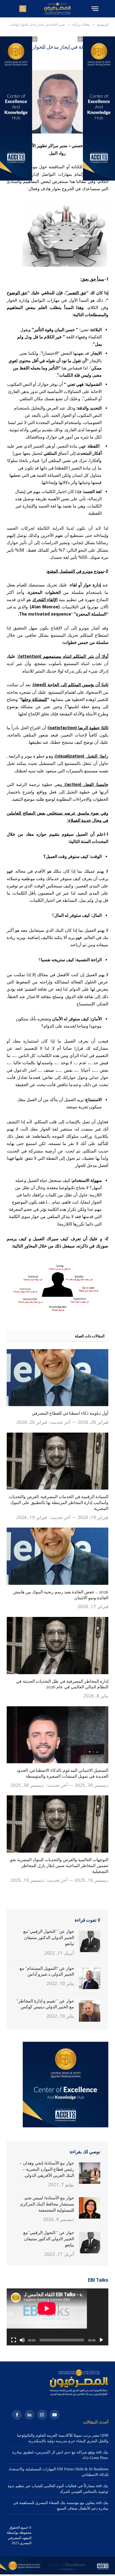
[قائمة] (94, 9)
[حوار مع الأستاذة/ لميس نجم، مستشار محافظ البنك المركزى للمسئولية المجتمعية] (90, 2208)
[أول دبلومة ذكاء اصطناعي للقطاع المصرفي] (57, 1378)
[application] (57, 2317)
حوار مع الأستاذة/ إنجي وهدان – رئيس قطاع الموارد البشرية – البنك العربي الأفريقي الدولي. (47, 2169)
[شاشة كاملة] (14, 2340)
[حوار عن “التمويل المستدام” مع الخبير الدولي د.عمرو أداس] (90, 1978)
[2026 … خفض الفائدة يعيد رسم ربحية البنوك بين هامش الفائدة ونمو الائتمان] (57, 1556)
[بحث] (23, 9)
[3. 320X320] (66, 2126)
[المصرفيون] (57, 9)
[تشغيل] (101, 2340)
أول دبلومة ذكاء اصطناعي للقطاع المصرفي (70, 1413)
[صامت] (22, 2340)
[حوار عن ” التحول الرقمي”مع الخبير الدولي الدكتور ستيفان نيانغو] (90, 1941)
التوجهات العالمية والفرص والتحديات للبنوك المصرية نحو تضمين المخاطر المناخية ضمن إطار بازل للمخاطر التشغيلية (59, 1866)
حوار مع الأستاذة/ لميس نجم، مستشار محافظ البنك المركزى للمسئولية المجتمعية (47, 2204)
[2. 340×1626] (99, 179)
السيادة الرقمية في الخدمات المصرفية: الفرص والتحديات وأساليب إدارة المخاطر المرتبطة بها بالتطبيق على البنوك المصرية (58, 1503)
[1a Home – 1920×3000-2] (57, 2573)
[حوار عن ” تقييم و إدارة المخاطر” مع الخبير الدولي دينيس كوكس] (90, 2011)
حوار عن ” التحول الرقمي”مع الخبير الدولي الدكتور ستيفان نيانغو (49, 1938)
